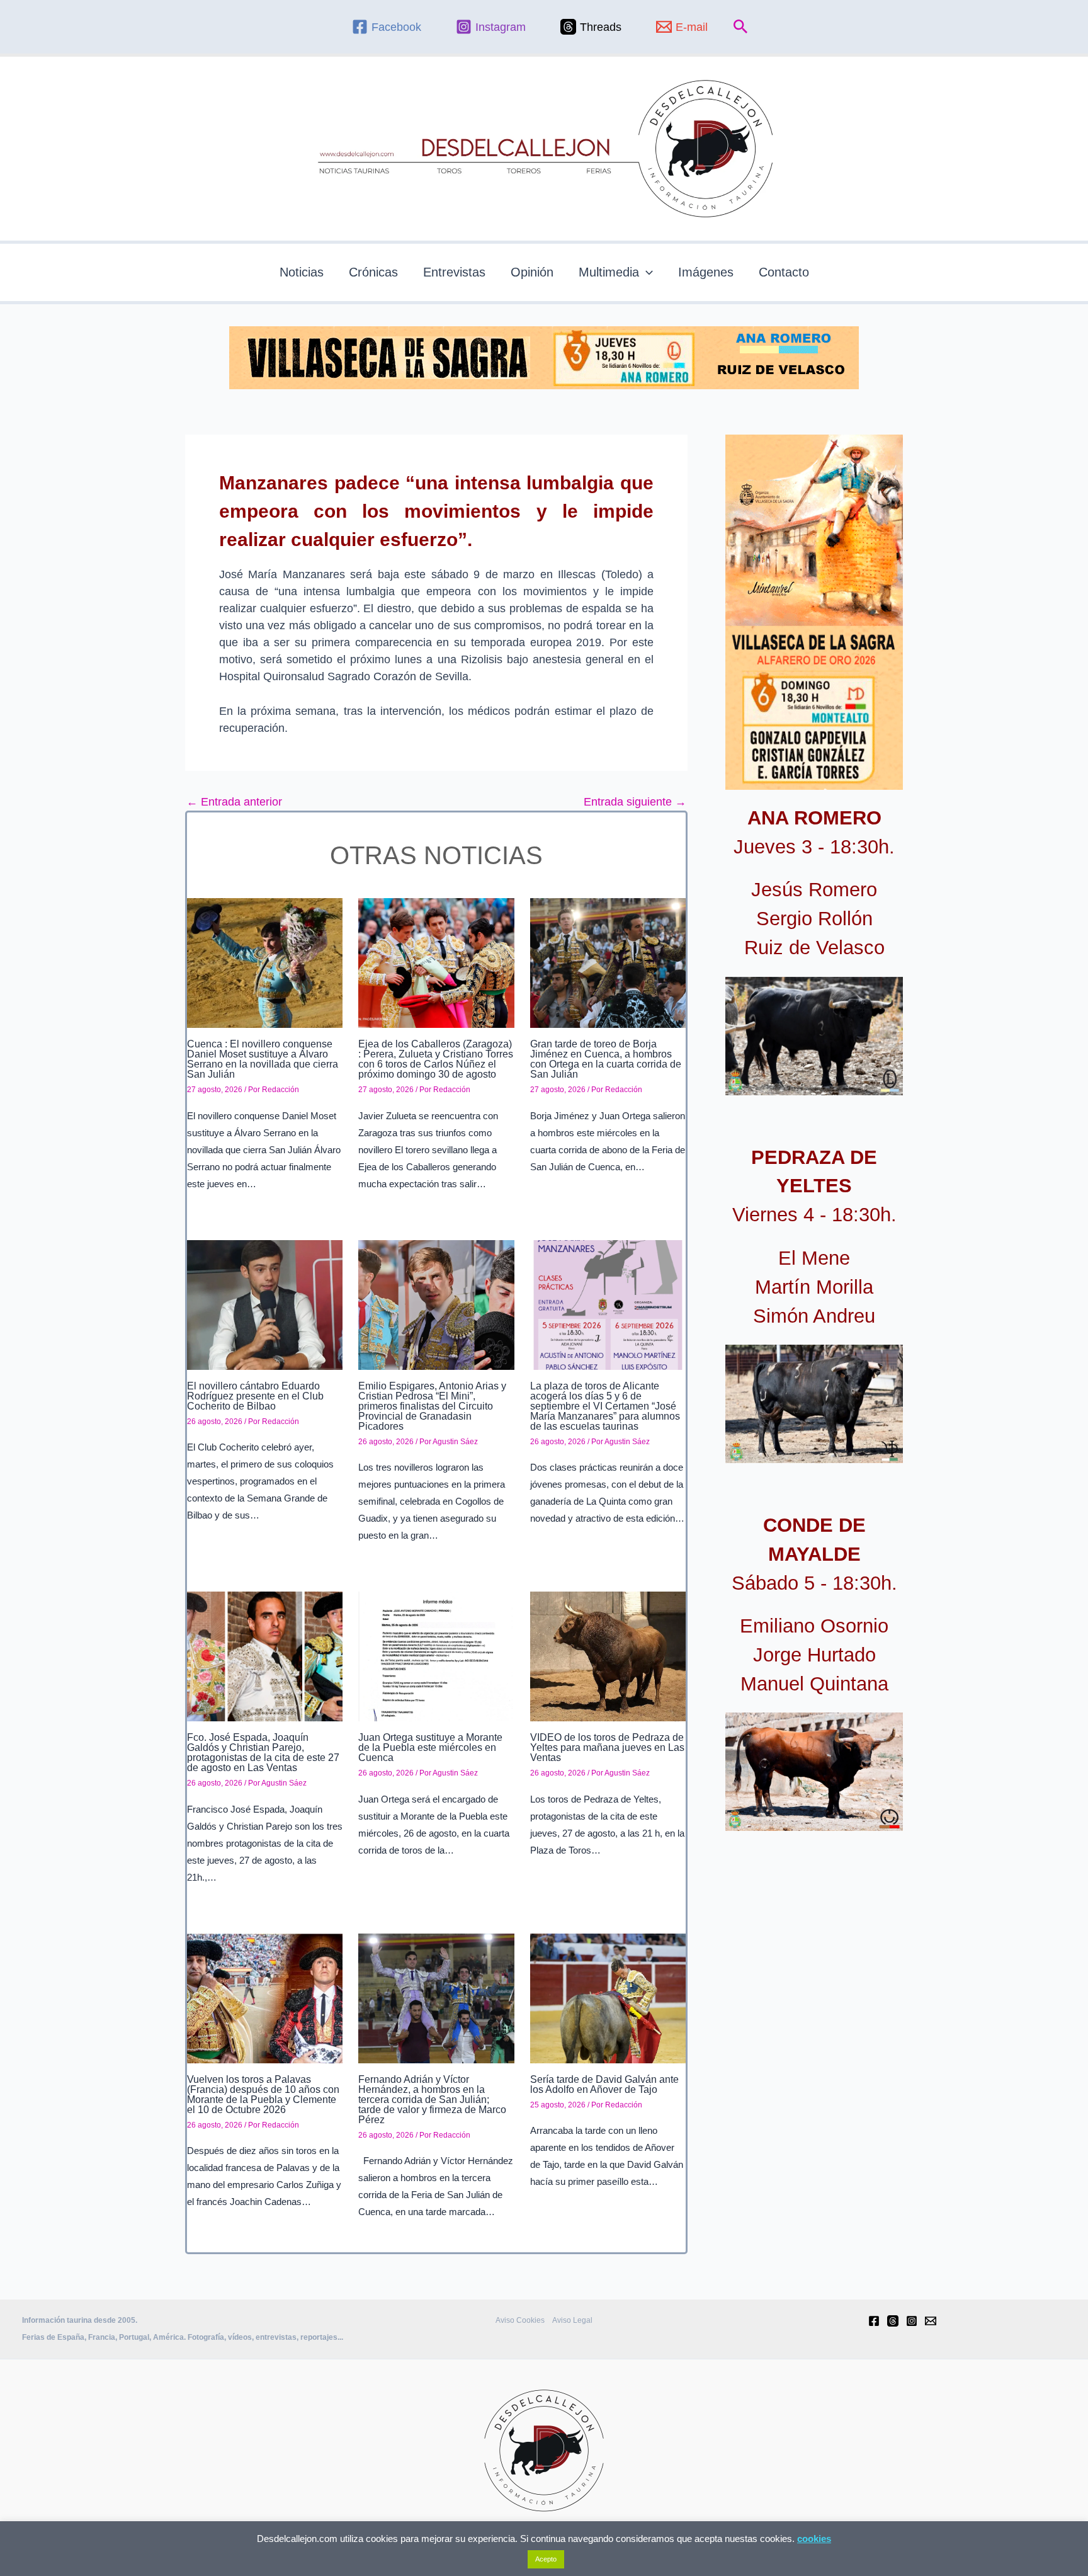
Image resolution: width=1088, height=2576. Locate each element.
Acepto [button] (546, 2559)
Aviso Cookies (520, 2320)
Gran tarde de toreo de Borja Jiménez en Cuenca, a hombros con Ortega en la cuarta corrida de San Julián (606, 1059)
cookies (814, 2539)
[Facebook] (874, 2321)
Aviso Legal (572, 2320)
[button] (741, 27)
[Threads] (893, 2321)
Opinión (532, 272)
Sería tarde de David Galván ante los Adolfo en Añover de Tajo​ (604, 2084)
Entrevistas (454, 272)
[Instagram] (912, 2321)
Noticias (302, 272)
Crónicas (373, 272)
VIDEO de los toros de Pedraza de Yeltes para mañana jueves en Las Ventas (607, 1747)
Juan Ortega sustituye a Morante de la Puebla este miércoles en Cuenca (430, 1747)
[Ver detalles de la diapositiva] (814, 1036)
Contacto (784, 272)
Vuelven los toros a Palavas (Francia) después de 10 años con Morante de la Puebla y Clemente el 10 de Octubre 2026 (263, 2094)
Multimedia (609, 272)
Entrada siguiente (635, 802)
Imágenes (706, 272)
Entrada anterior (234, 802)
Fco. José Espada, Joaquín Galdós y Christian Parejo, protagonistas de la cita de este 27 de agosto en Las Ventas (263, 1752)
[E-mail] (931, 2321)
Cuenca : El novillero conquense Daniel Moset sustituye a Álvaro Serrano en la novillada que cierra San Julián (263, 1059)
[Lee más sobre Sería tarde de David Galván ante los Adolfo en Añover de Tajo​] (608, 1998)
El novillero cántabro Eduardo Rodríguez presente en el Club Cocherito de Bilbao (255, 1396)
